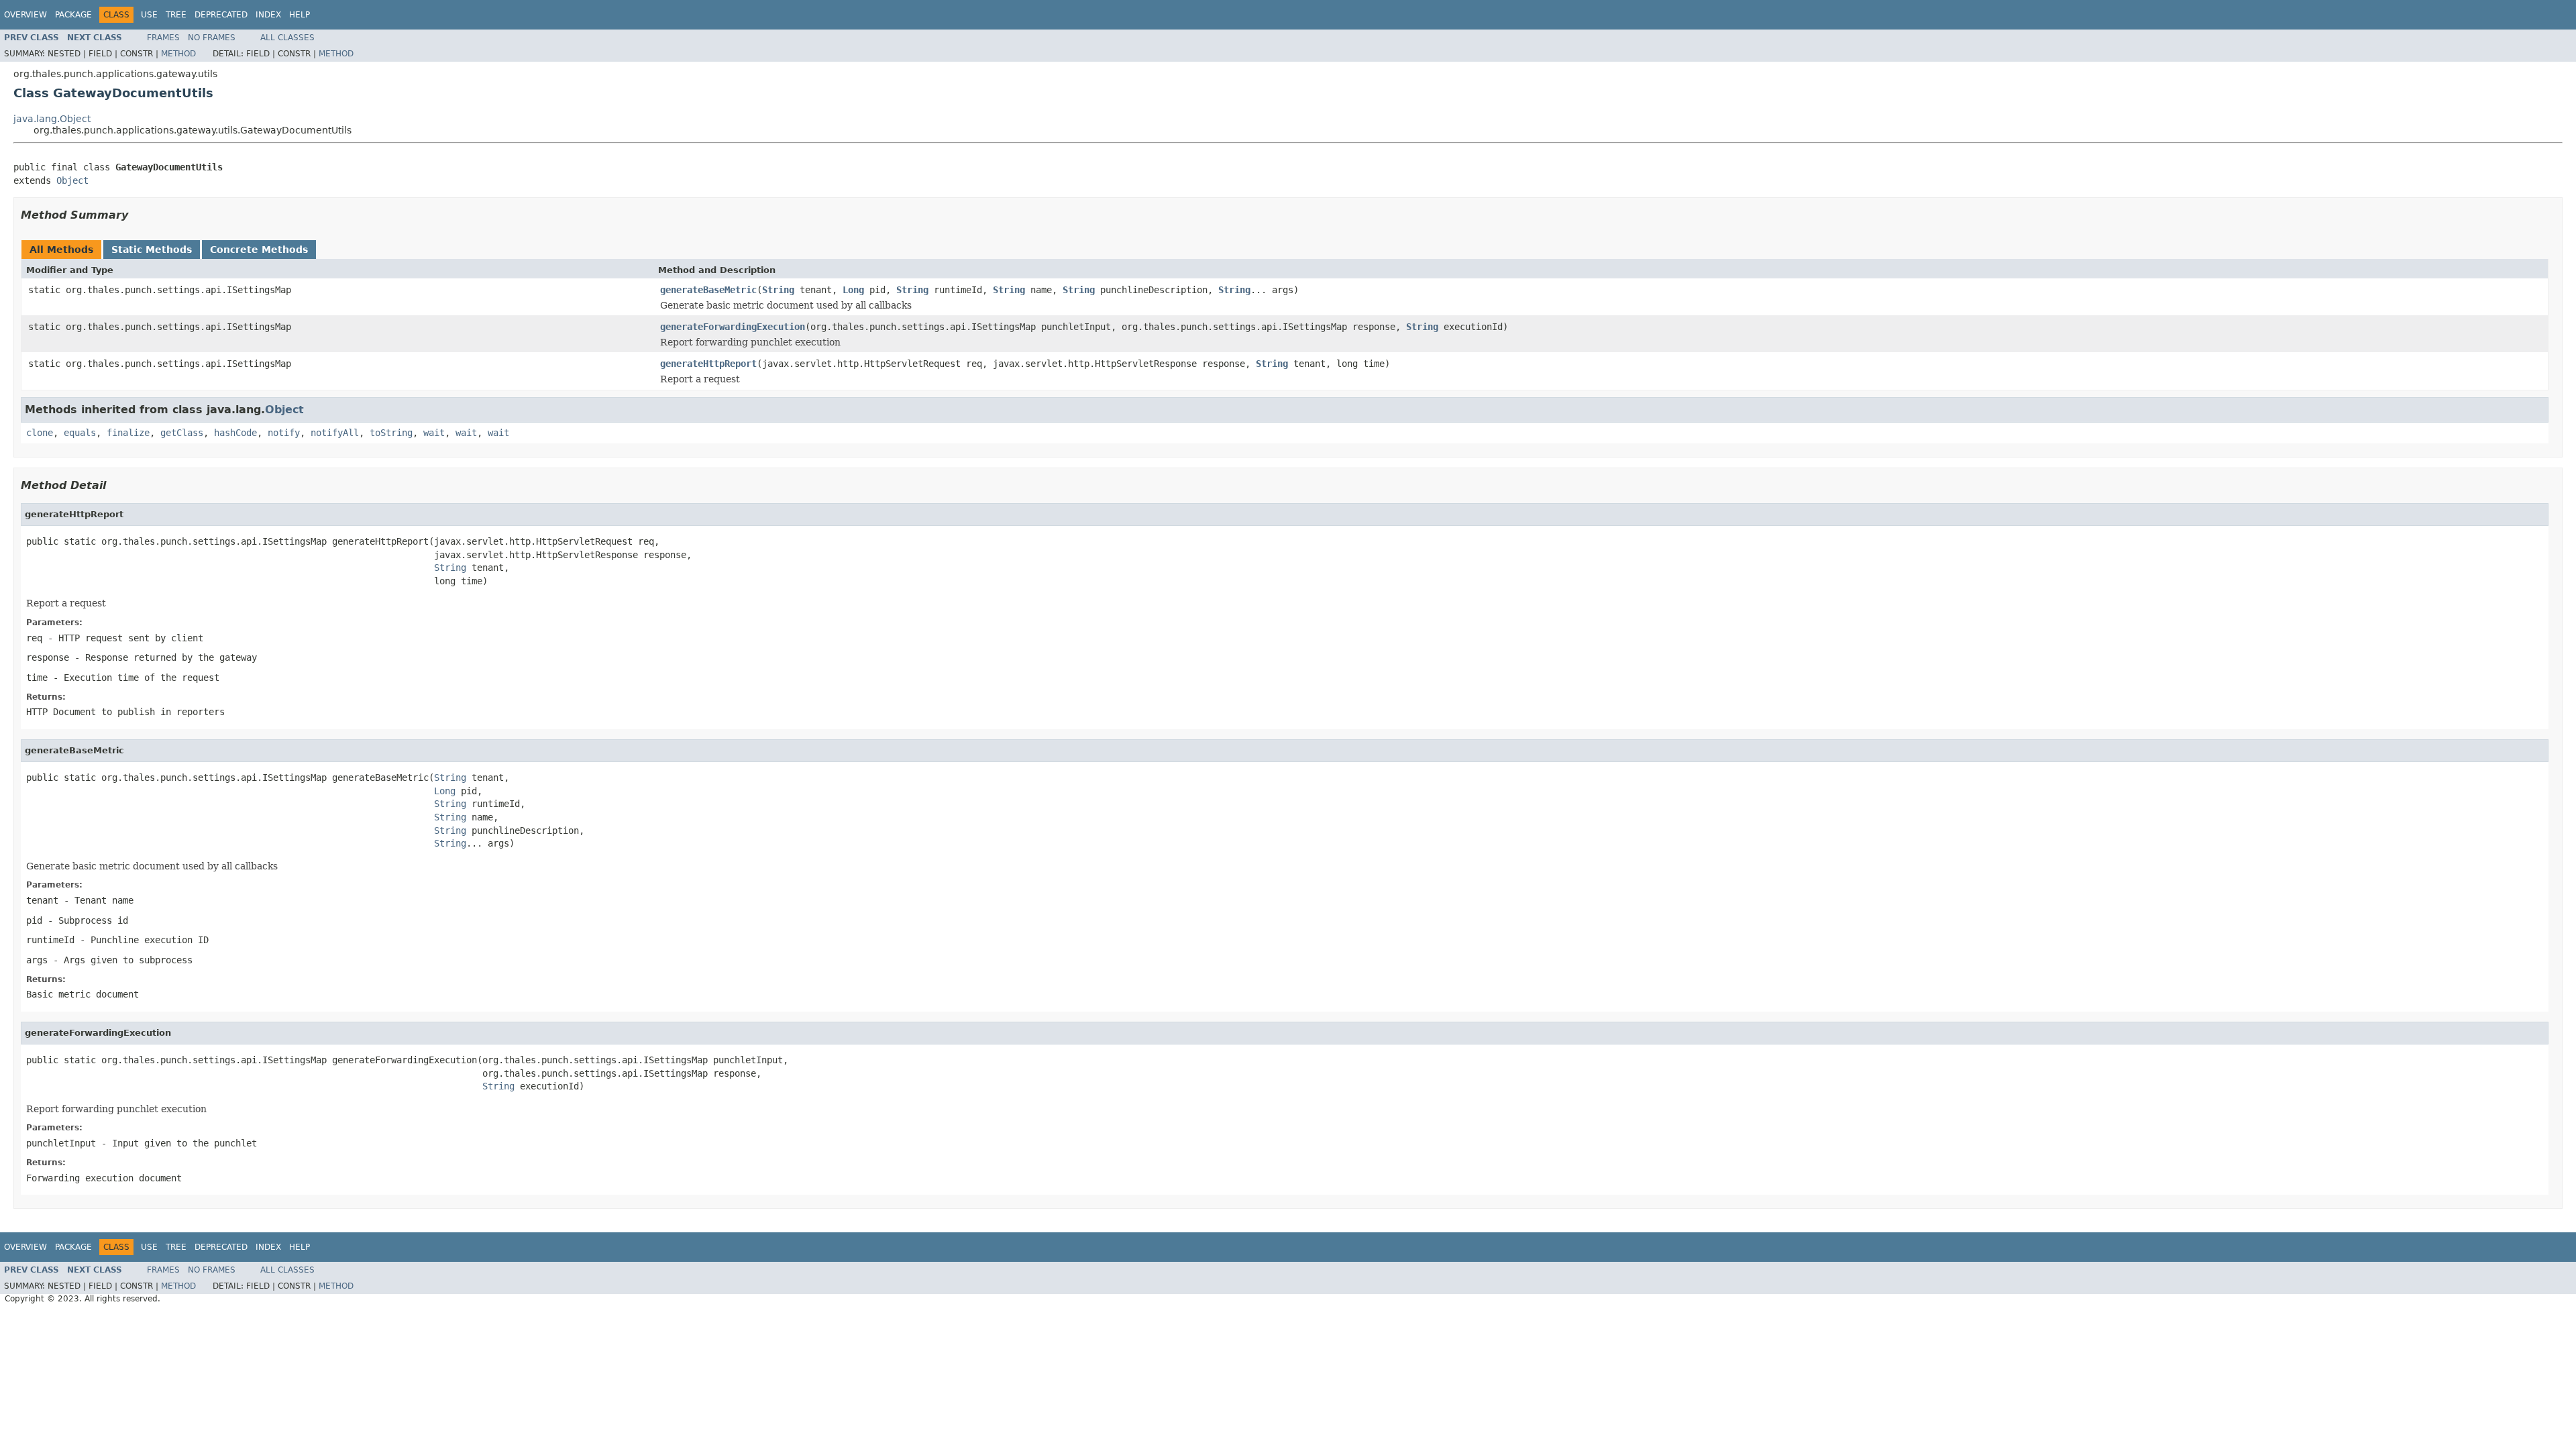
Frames (163, 38)
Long (853, 290)
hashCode (235, 433)
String (778, 290)
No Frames (212, 38)
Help (300, 15)
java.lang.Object (52, 119)
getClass (182, 433)
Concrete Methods (259, 250)
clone (40, 433)
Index (268, 15)
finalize (128, 433)
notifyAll (335, 433)
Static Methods (152, 250)
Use (149, 15)
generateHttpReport (708, 364)
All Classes (287, 38)
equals (80, 433)
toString (391, 433)
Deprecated (221, 15)
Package (73, 15)
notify (284, 433)
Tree (176, 15)
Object (72, 180)
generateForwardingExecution (733, 327)
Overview (25, 15)
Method (178, 54)
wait (434, 433)
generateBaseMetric (708, 290)
